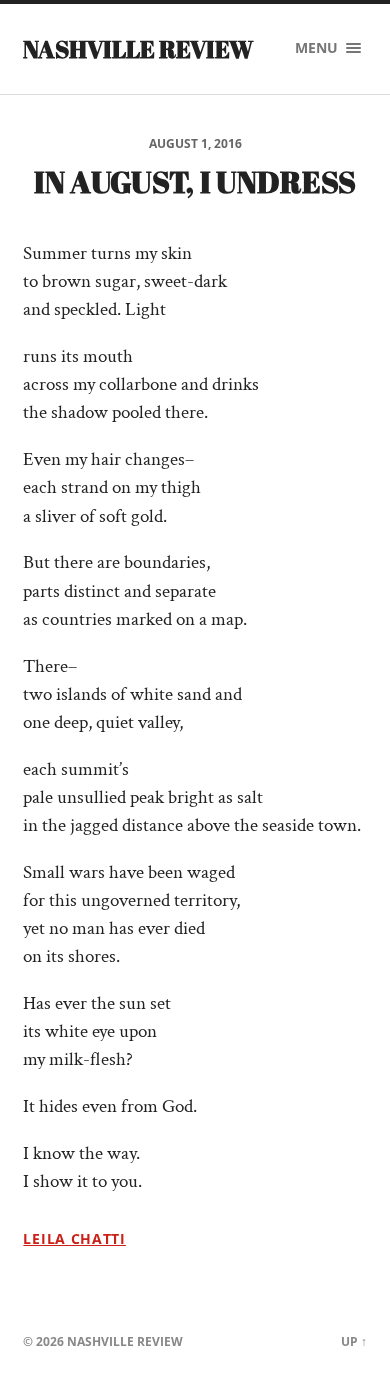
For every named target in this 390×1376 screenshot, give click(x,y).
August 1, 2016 (195, 143)
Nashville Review (138, 49)
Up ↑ (354, 1341)
